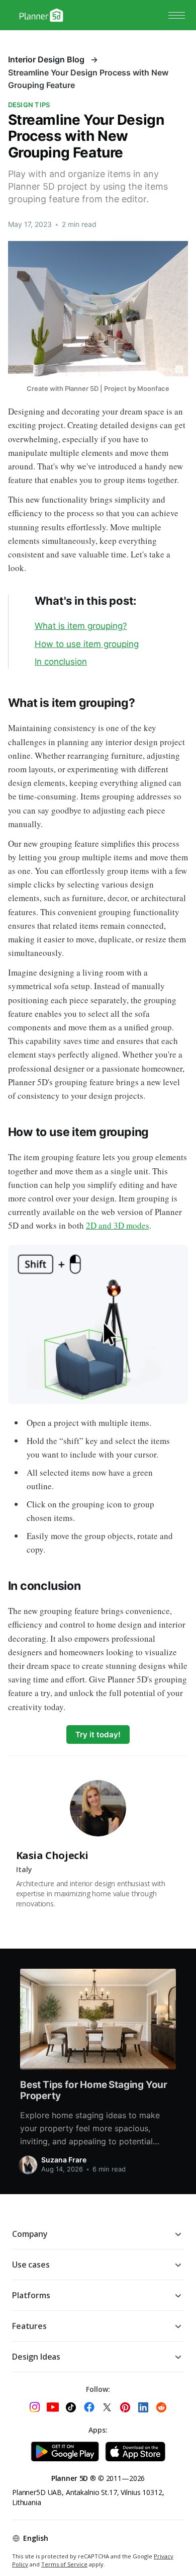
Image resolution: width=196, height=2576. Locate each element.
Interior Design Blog (46, 59)
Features (29, 2326)
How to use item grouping (87, 644)
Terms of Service (64, 2564)
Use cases (31, 2265)
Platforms (31, 2295)
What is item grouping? (81, 626)
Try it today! (98, 1735)
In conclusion (61, 662)
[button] (177, 15)
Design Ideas (36, 2357)
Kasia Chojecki (52, 1855)
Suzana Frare (64, 2160)
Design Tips (29, 105)
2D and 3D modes (118, 1225)
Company (30, 2234)
